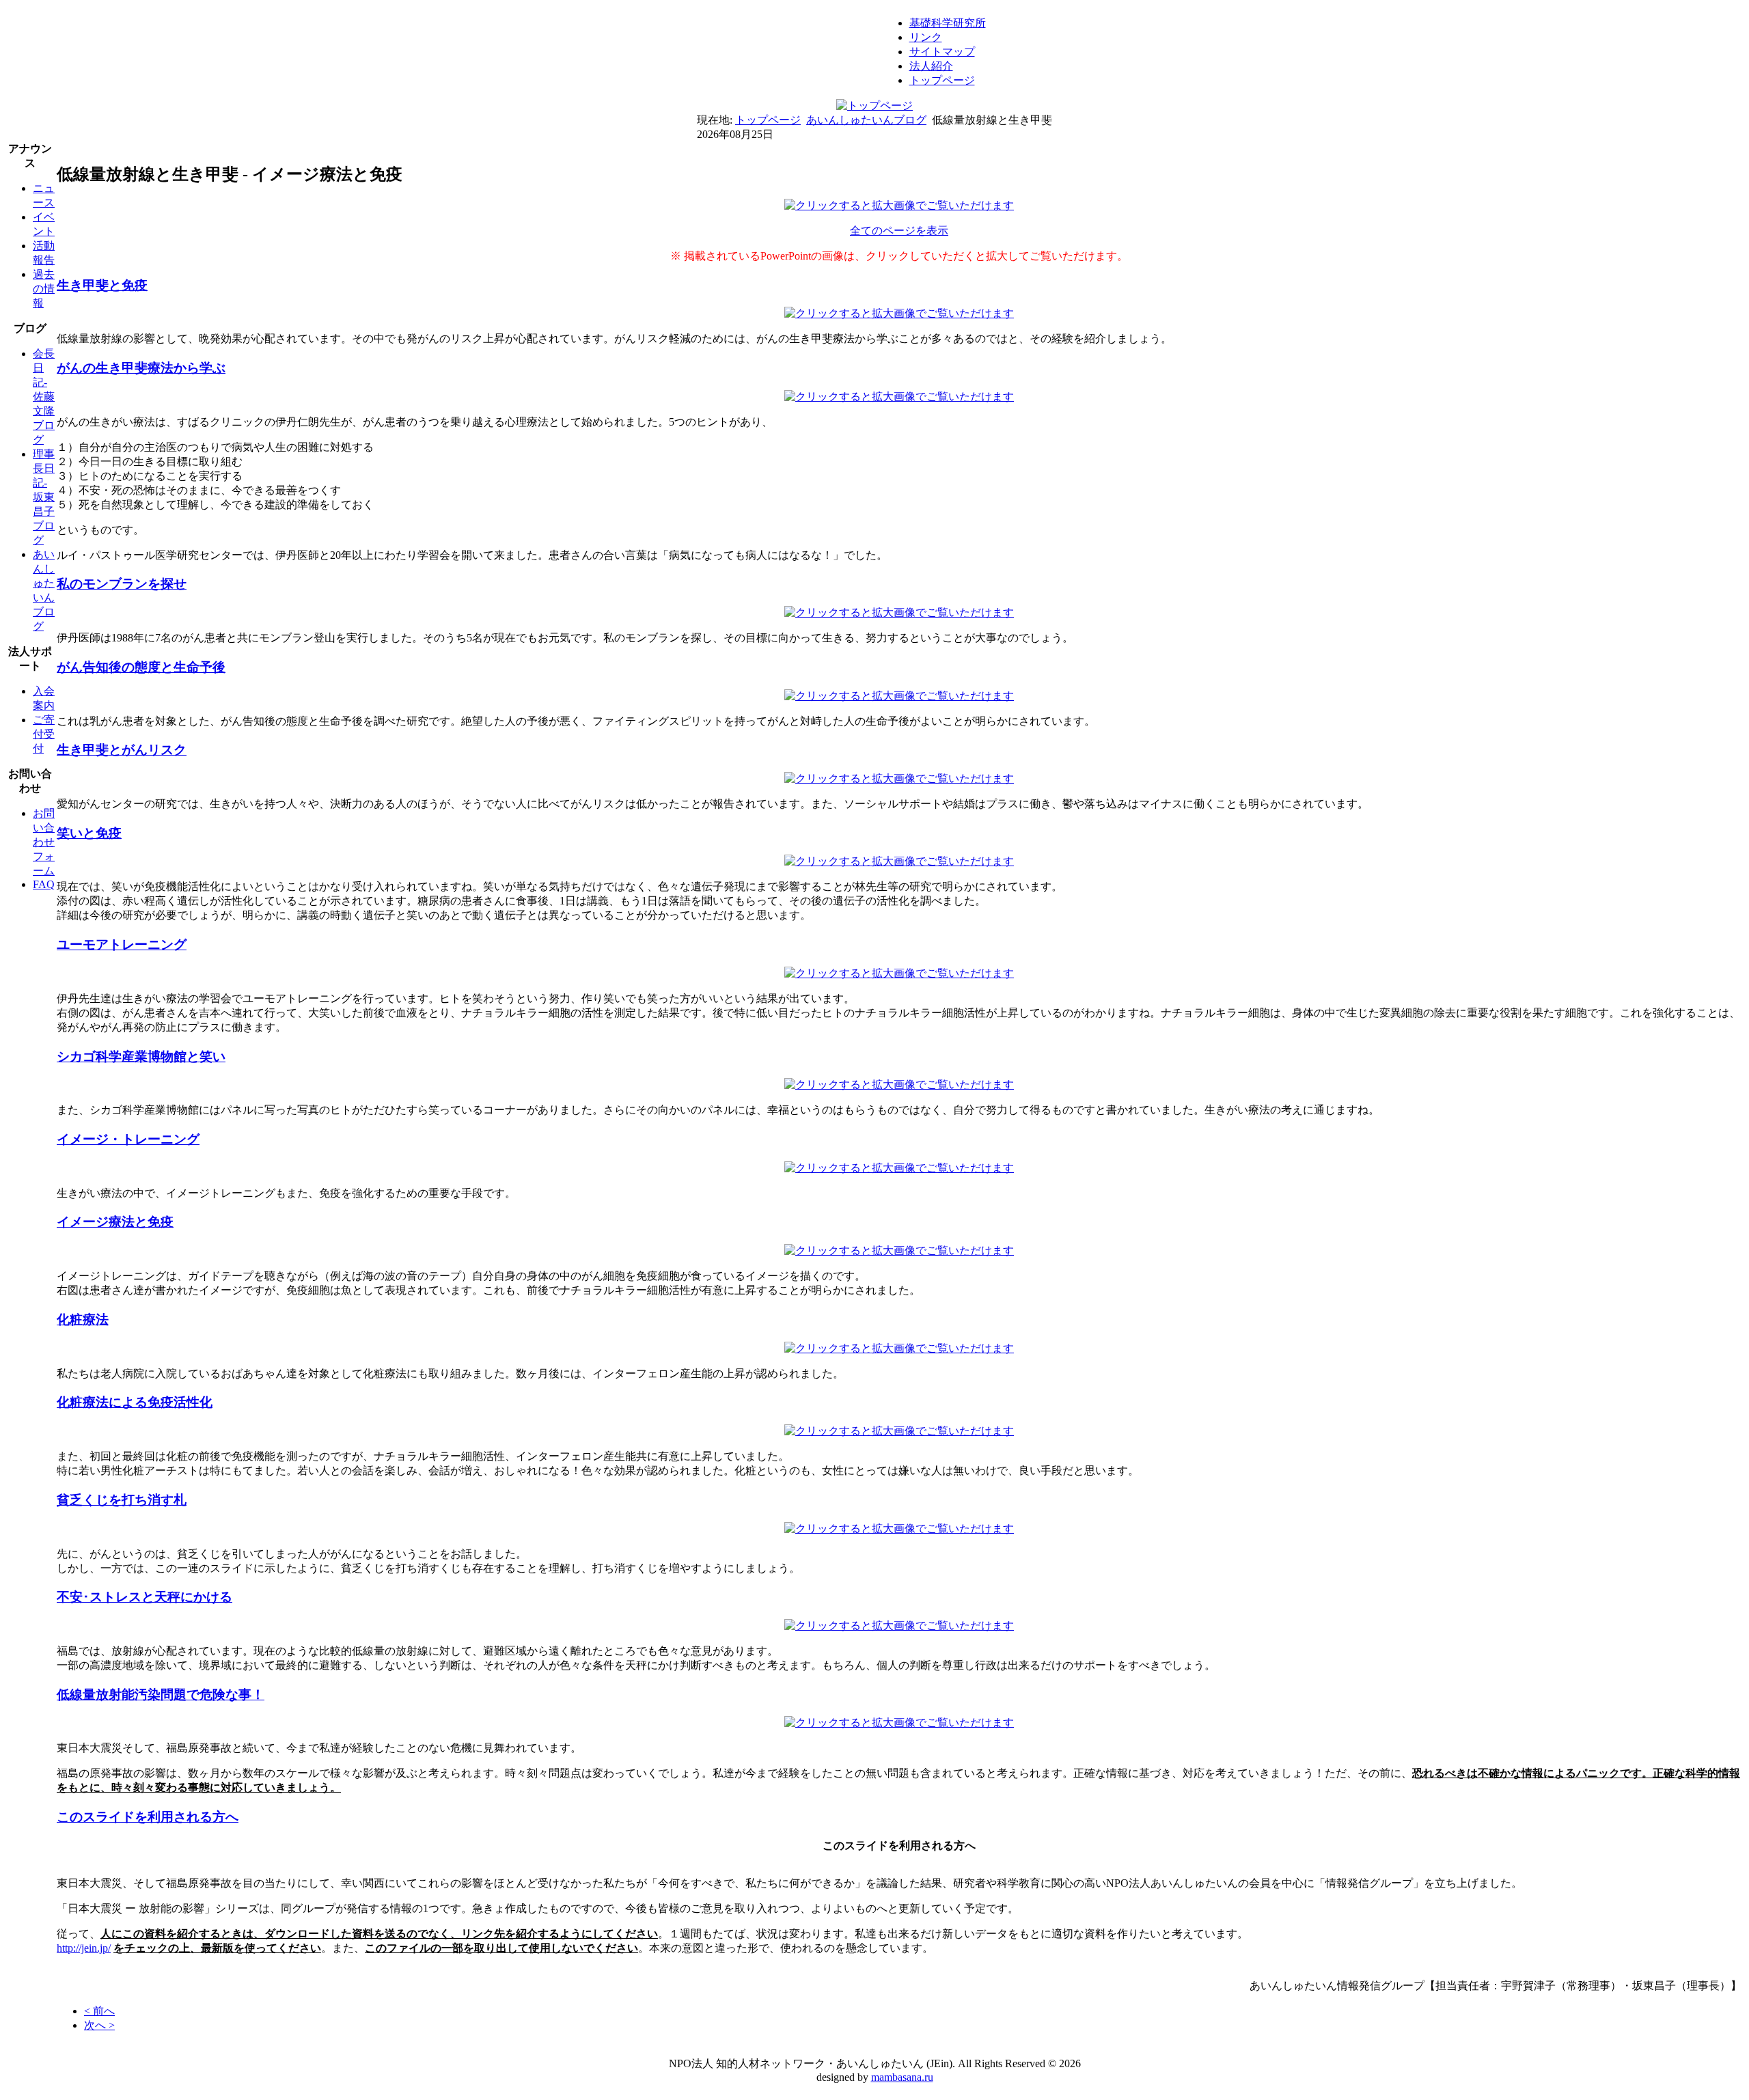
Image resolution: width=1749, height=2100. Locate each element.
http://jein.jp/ (84, 1948)
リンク (926, 37)
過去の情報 (44, 289)
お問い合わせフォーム (44, 842)
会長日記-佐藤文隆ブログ (44, 397)
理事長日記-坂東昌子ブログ (44, 497)
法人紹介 (931, 66)
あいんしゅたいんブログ (866, 120)
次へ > (99, 2025)
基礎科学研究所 (948, 23)
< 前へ (99, 2011)
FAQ (44, 884)
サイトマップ (942, 52)
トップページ (942, 80)
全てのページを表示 (899, 231)
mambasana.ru (902, 2077)
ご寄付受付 (44, 734)
